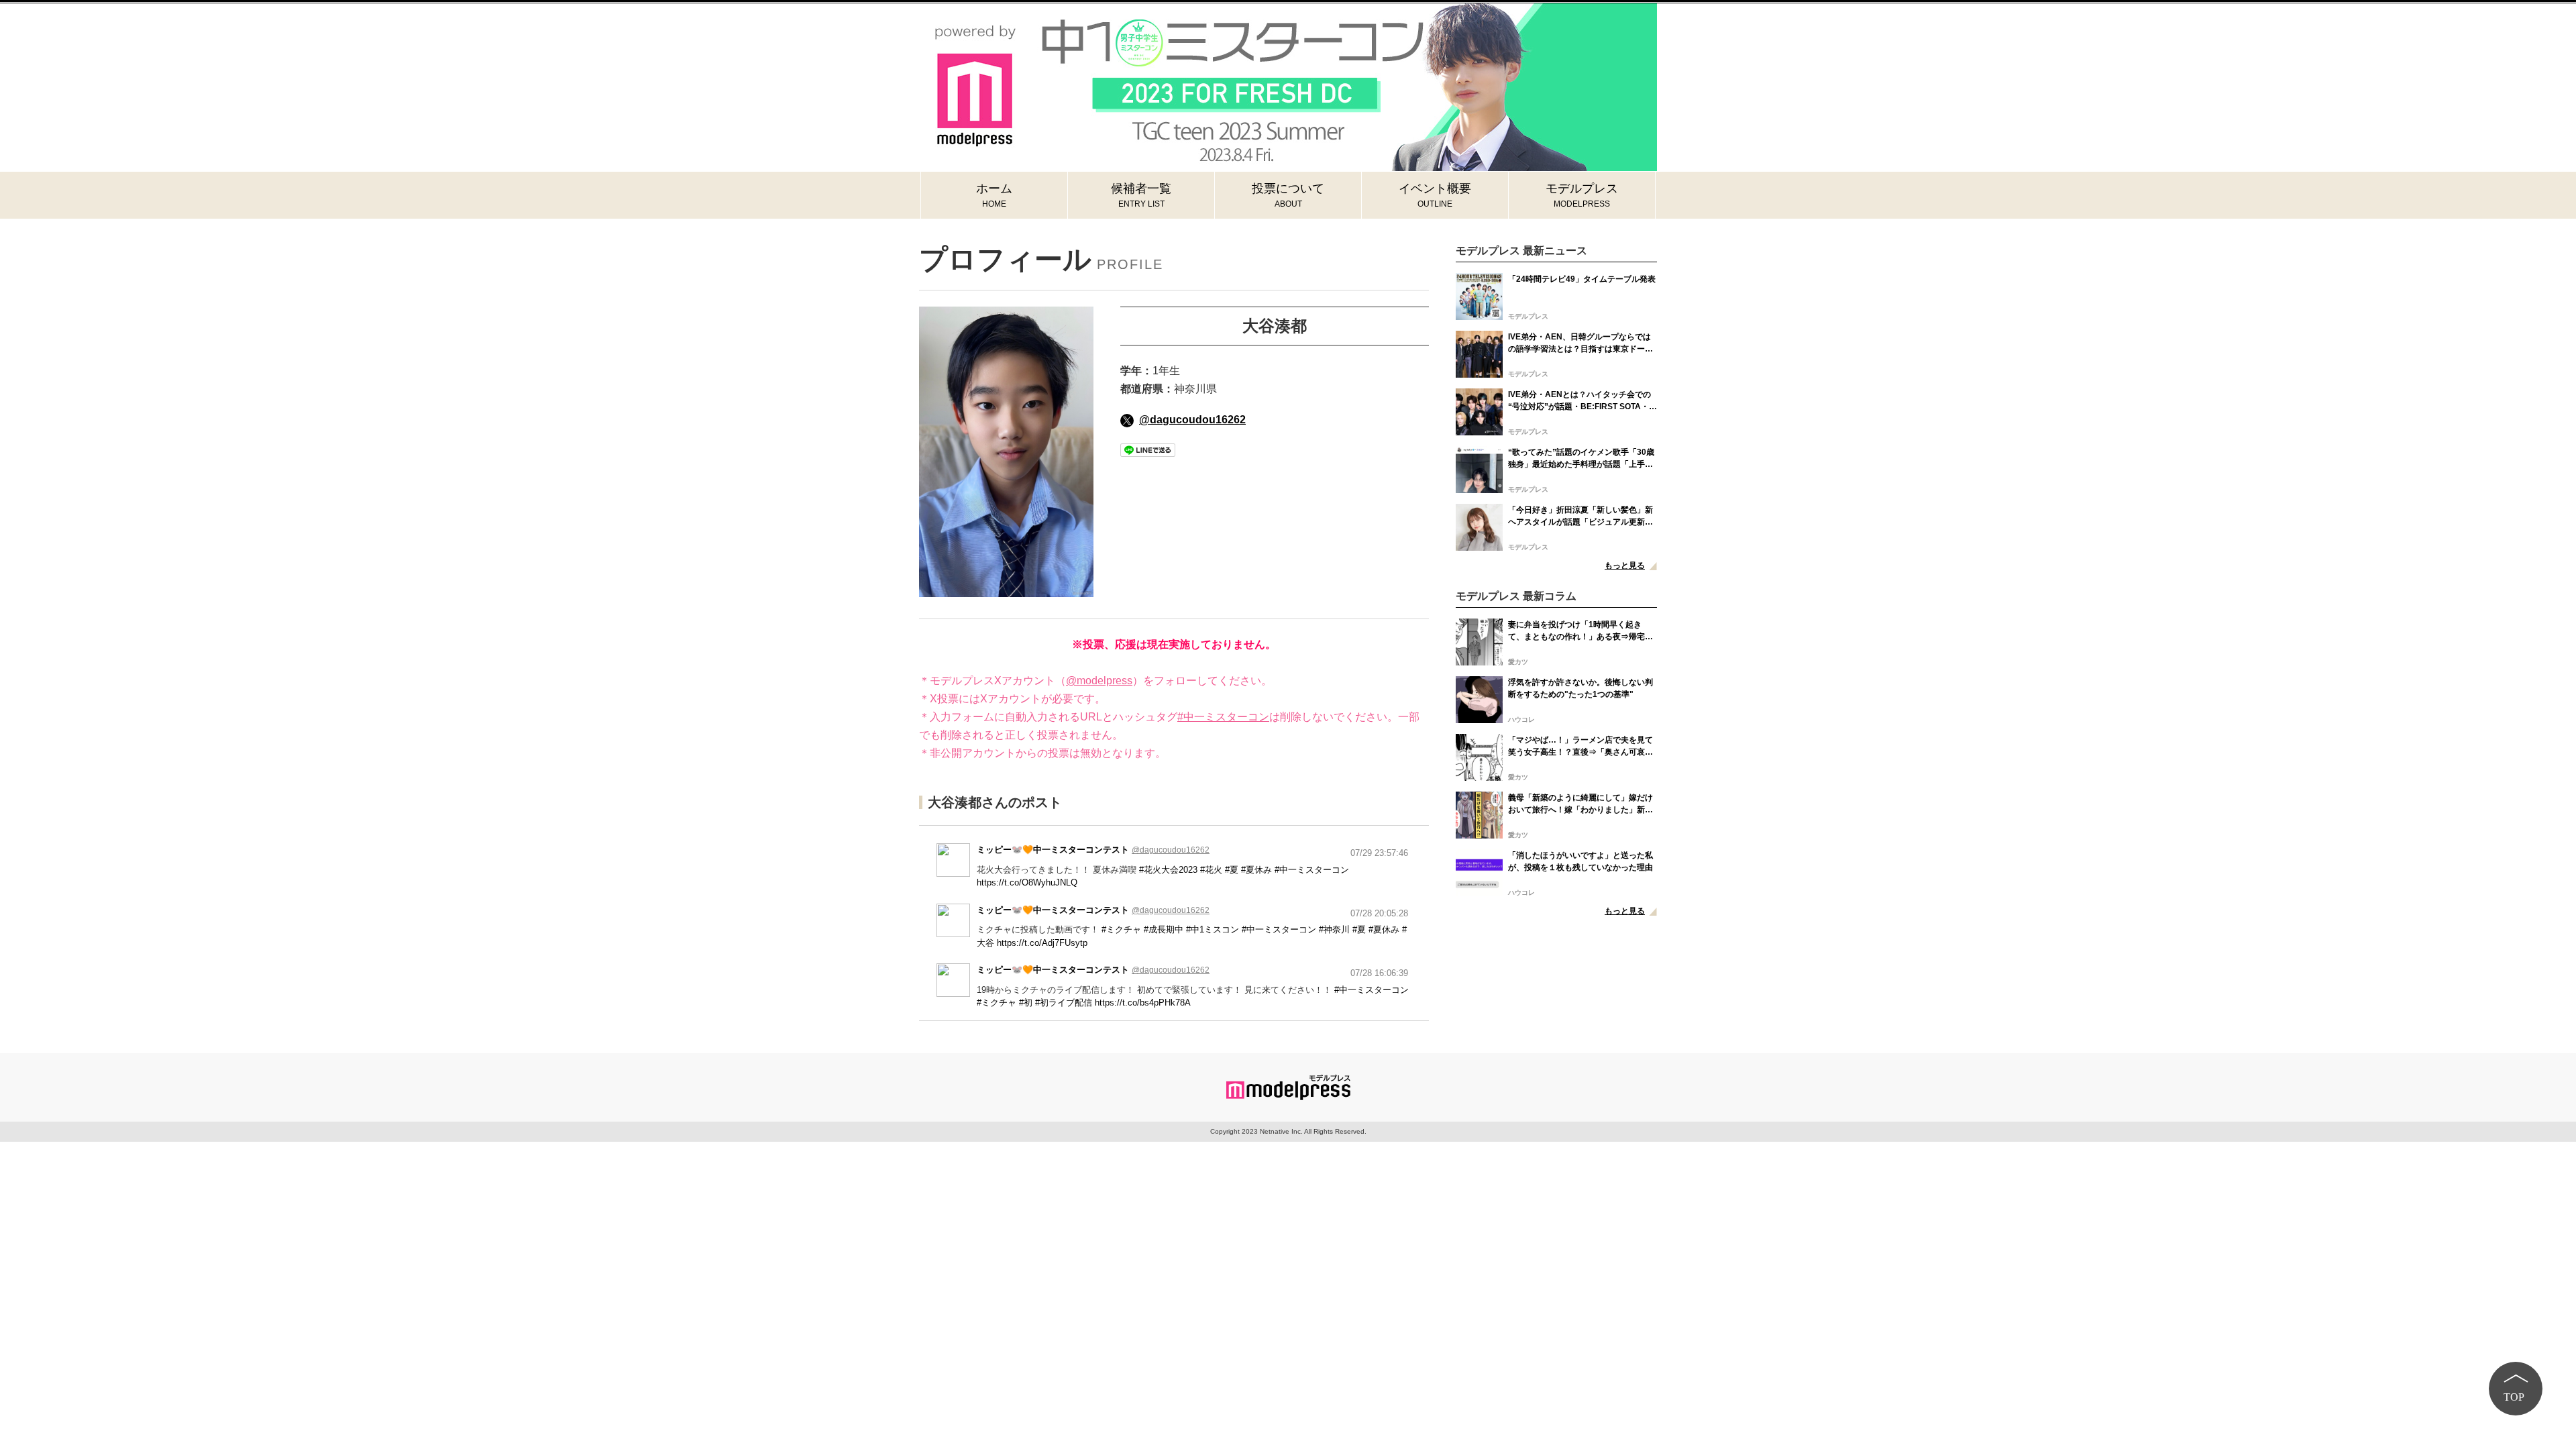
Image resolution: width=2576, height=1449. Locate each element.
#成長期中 (1164, 929)
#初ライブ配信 (1064, 1003)
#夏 (1232, 870)
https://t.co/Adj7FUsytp (1042, 943)
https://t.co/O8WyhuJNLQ (1027, 882)
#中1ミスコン (1213, 929)
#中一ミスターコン (1223, 717)
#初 (1026, 1003)
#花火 (1211, 870)
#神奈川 (1334, 929)
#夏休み (1256, 870)
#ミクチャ (1121, 929)
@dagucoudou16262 (1192, 420)
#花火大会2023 (1168, 870)
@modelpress (1099, 681)
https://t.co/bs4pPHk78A (1143, 1003)
